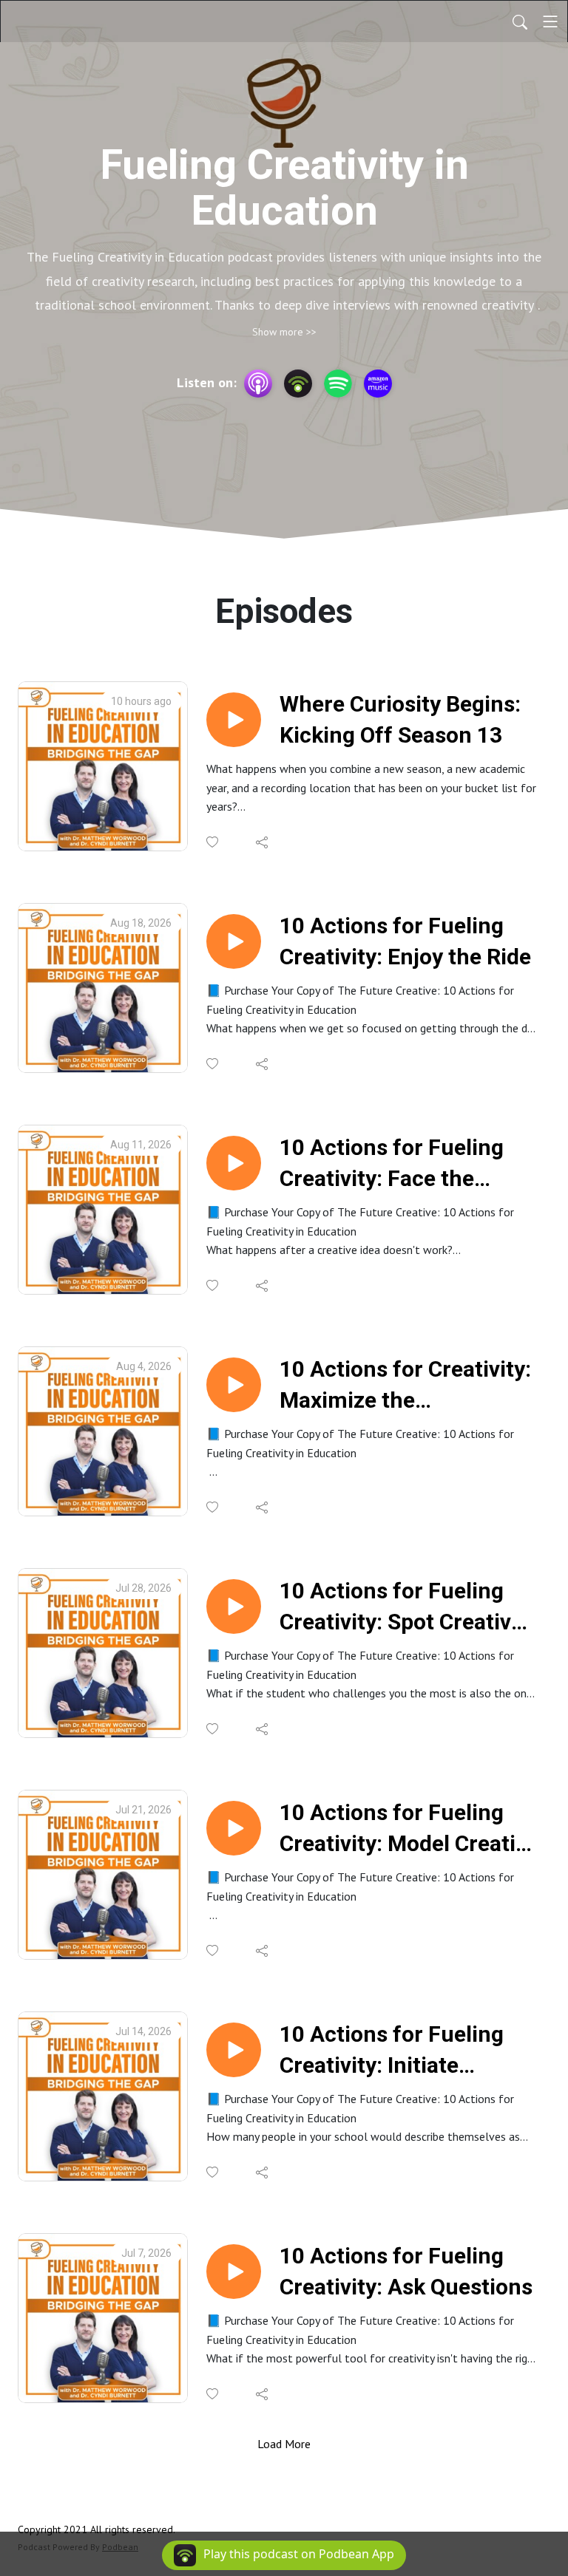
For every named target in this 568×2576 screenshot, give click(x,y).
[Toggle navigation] (550, 21)
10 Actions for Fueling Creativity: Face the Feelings (392, 1164)
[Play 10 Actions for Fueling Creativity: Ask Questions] (234, 2272)
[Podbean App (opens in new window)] (298, 384)
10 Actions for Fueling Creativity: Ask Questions (406, 2271)
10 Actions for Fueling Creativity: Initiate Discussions (392, 2051)
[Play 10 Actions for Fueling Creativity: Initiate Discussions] (234, 2050)
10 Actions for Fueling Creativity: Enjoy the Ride (405, 941)
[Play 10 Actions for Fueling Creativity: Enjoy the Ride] (234, 941)
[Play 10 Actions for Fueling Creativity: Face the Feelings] (234, 1163)
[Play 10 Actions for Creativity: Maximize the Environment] (234, 1385)
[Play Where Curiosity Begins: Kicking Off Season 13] (234, 720)
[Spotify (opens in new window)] (338, 384)
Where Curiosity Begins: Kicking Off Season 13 (400, 719)
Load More (284, 2444)
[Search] (520, 21)
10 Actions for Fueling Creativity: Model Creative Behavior (409, 1829)
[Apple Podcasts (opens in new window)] (258, 384)
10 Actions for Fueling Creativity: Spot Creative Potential (401, 1608)
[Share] (263, 842)
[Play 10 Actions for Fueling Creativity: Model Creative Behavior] (234, 1828)
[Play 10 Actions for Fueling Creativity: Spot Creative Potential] (234, 1606)
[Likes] (213, 842)
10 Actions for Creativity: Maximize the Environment (405, 1386)
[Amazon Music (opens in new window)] (378, 384)
